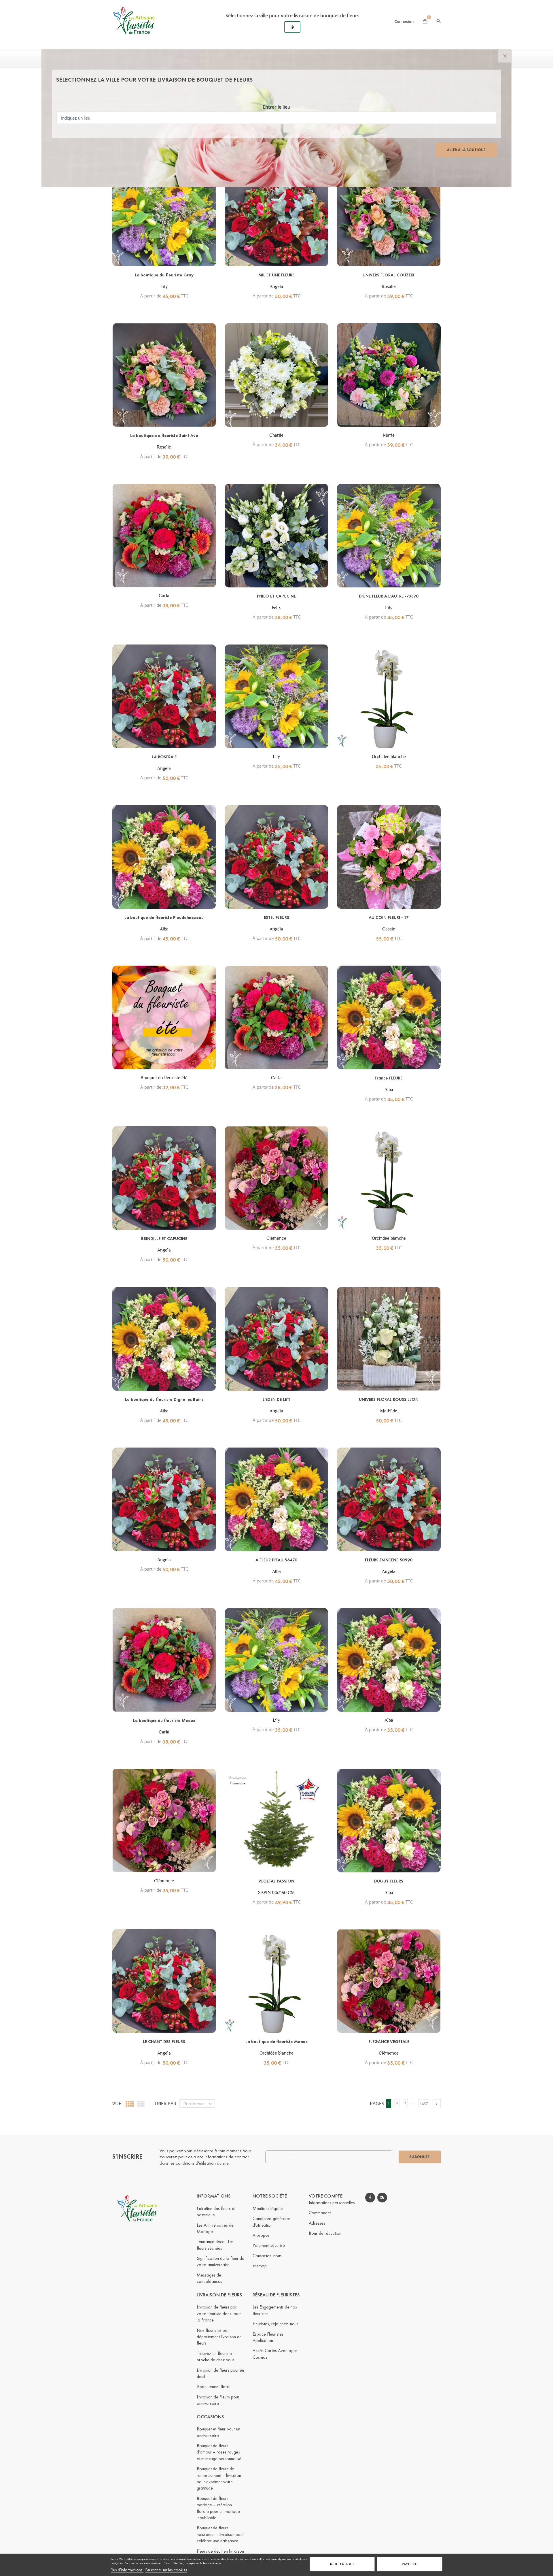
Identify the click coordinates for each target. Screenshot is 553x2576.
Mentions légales (268, 2208)
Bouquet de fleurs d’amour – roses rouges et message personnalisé (219, 2452)
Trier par (165, 2104)
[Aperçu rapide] (174, 285)
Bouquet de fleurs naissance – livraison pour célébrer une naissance (220, 2534)
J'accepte (410, 2564)
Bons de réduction (325, 2233)
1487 (424, 2104)
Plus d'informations (127, 2570)
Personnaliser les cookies (166, 2570)
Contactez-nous (267, 2256)
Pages (377, 2104)
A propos (261, 2235)
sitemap (260, 2266)
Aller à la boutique (466, 150)
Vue (117, 2104)
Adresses (317, 2223)
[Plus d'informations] (186, 285)
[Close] (505, 56)
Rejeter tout (342, 2564)
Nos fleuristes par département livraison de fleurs (219, 2337)
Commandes (320, 2213)
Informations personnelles (332, 2203)
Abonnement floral (214, 2386)
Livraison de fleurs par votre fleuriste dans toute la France (219, 2313)
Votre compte (326, 2196)
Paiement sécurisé (269, 2245)
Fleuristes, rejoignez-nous (275, 2324)
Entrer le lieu (276, 107)
